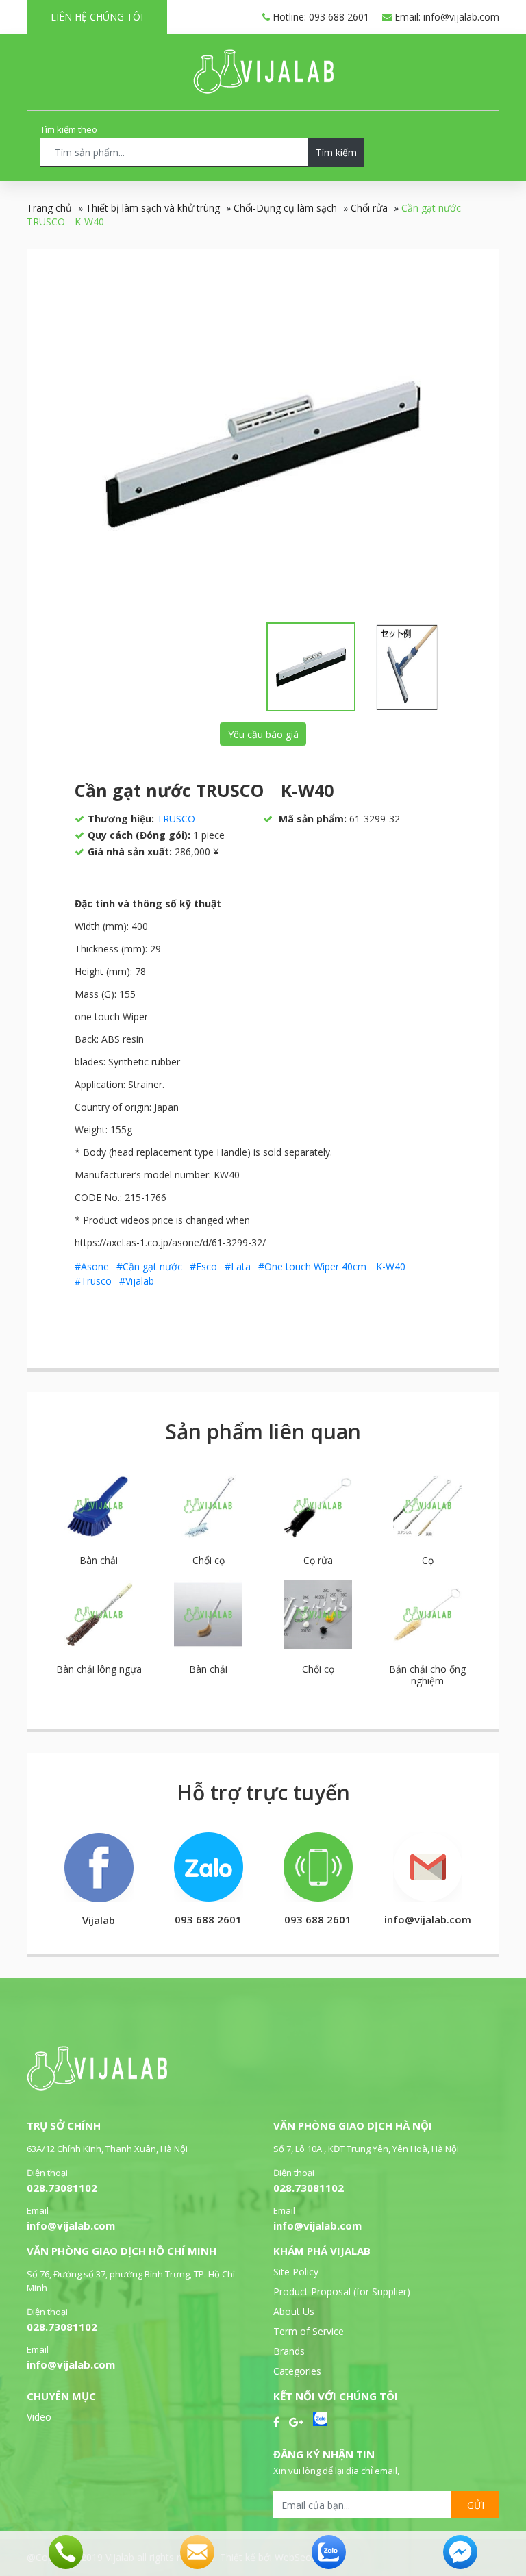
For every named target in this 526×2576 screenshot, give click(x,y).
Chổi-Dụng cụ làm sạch (285, 208)
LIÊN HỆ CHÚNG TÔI (97, 17)
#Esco (203, 1266)
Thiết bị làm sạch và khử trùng (153, 208)
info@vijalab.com (71, 2225)
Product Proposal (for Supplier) (342, 2291)
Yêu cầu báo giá (263, 734)
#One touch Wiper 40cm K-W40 (332, 1266)
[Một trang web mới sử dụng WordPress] (263, 90)
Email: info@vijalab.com (446, 17)
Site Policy (296, 2272)
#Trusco (93, 1281)
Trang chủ (49, 208)
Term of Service (309, 2331)
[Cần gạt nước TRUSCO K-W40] (263, 454)
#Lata (238, 1266)
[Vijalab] (97, 2087)
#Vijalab (137, 1281)
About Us (294, 2311)
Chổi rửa (369, 208)
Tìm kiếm (336, 152)
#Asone (92, 1266)
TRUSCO (176, 819)
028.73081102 (62, 2188)
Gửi (476, 2505)
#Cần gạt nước (149, 1266)
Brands (289, 2351)
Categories (297, 2371)
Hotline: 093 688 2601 (320, 17)
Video (39, 2417)
